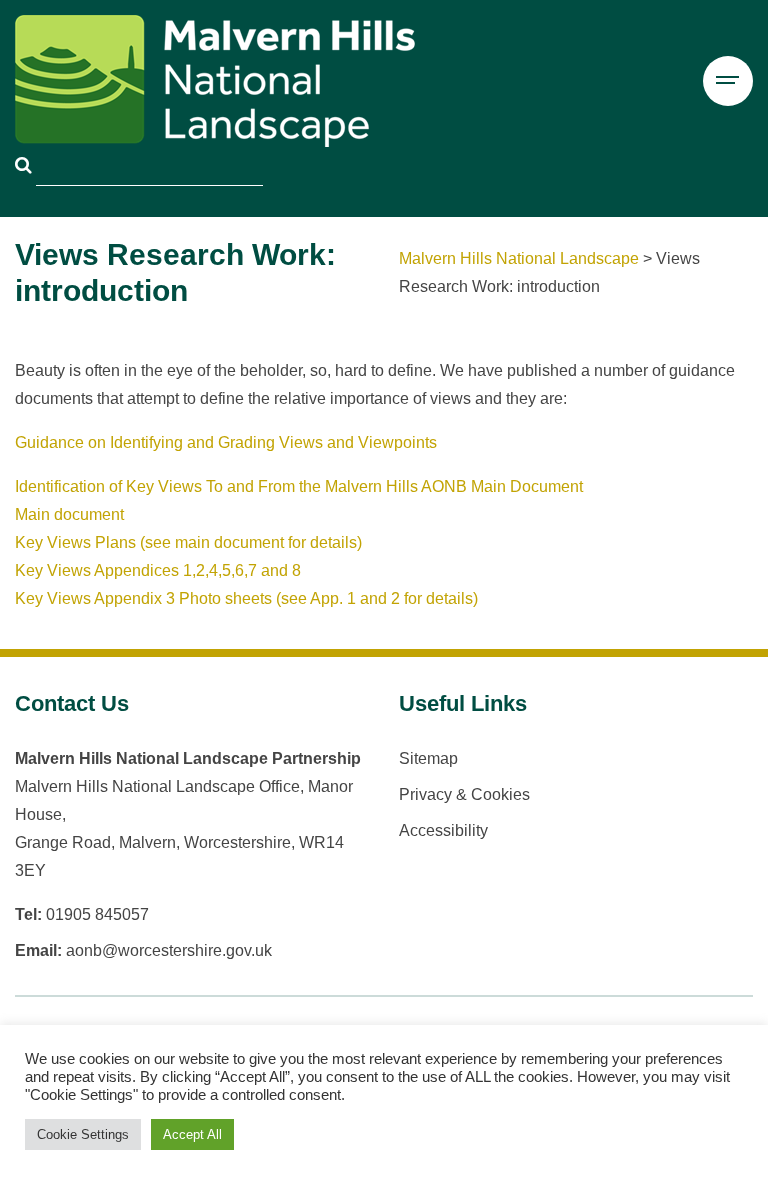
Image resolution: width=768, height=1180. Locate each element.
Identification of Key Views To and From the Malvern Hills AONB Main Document (299, 486)
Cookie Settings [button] (83, 1134)
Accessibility (443, 830)
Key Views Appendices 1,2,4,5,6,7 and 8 (158, 570)
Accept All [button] (192, 1134)
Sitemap (428, 758)
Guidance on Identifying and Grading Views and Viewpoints (226, 442)
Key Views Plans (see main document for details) (188, 542)
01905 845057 (97, 914)
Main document (69, 514)
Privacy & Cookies (464, 794)
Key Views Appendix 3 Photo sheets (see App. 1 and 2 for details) (246, 598)
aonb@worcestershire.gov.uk (169, 950)
